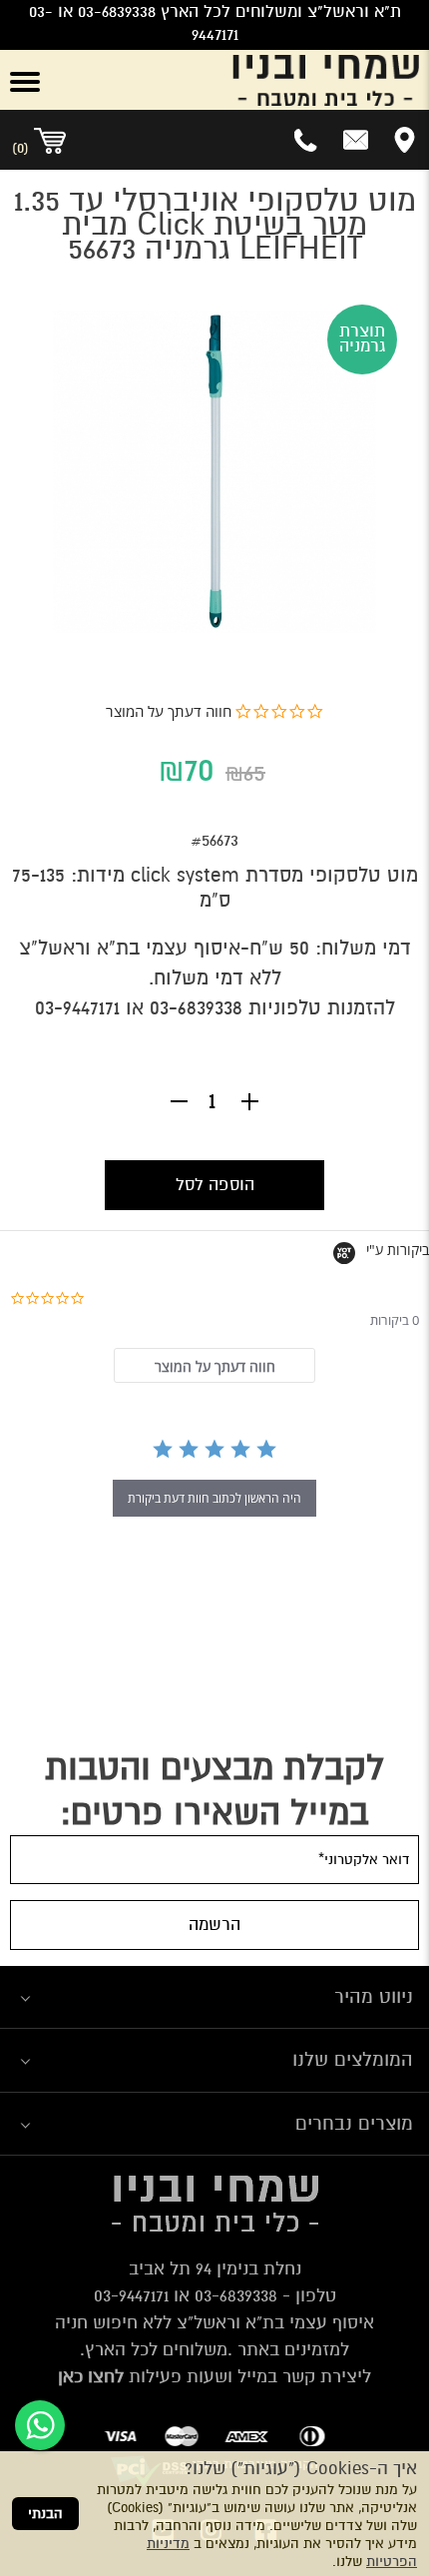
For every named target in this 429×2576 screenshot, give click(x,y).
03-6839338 (196, 1008)
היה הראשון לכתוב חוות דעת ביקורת (214, 1498)
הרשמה (214, 1925)
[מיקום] (405, 140)
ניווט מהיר (374, 1996)
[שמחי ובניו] (250, 80)
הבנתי (45, 2514)
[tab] (214, 1365)
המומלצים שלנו (353, 2059)
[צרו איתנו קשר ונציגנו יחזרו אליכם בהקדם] (356, 140)
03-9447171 (77, 1008)
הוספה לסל (215, 1185)
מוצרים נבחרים (354, 2123)
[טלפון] (307, 140)
